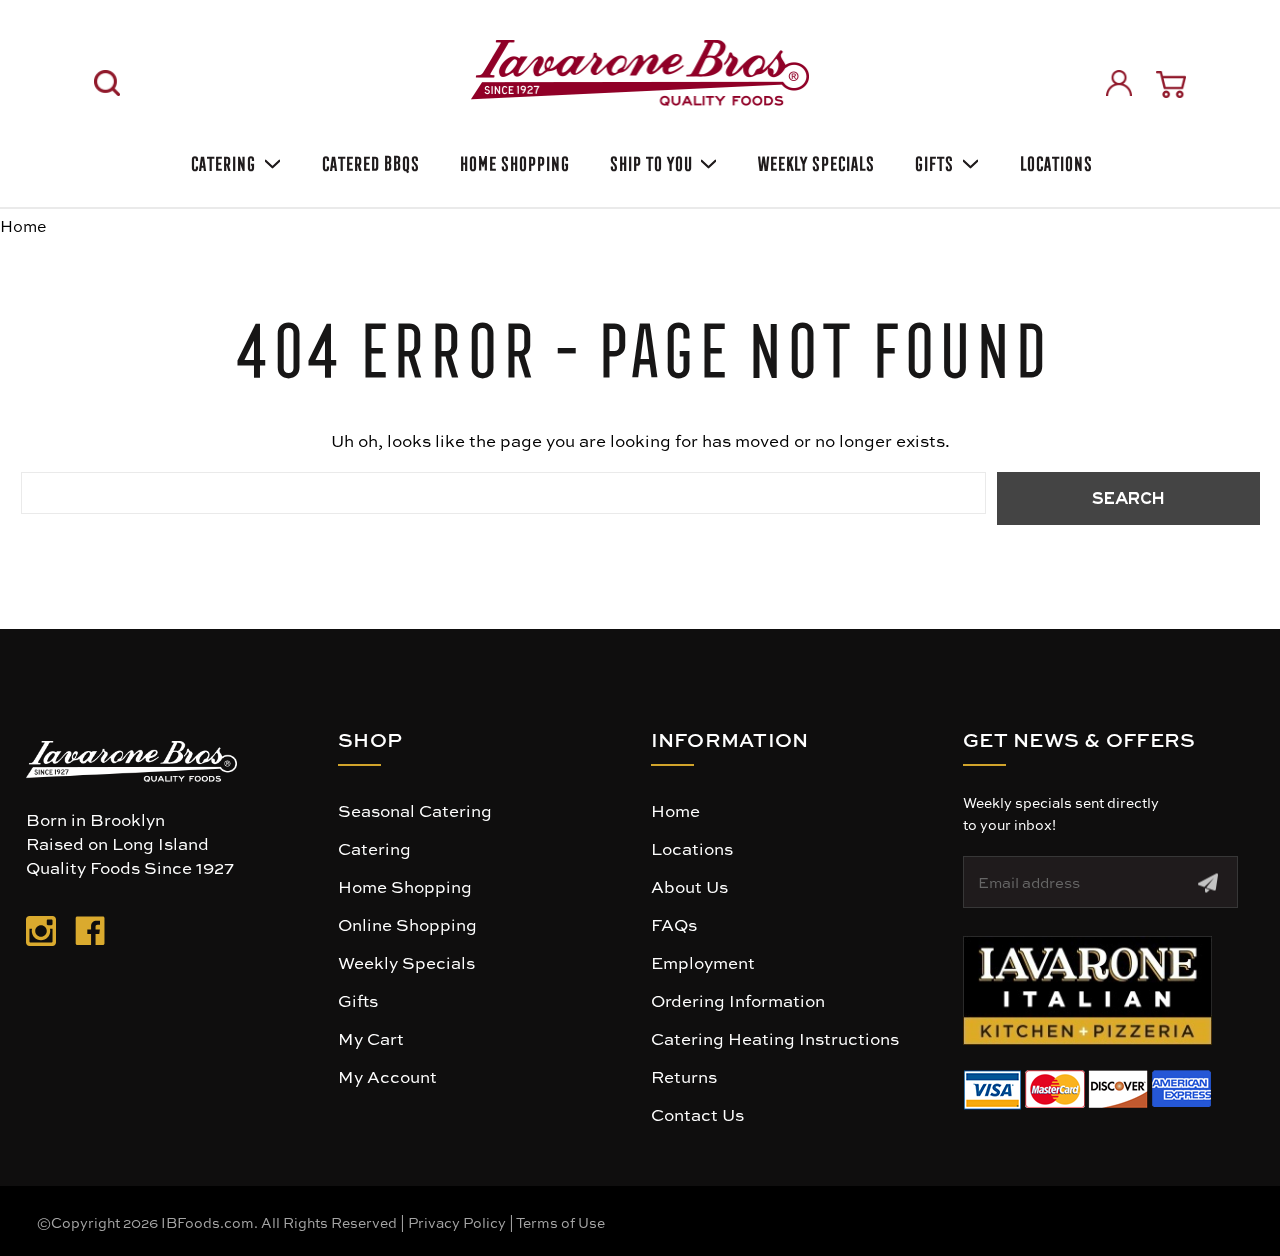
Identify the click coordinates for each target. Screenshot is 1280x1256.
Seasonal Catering (415, 810)
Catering (221, 160)
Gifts (932, 160)
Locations (1054, 160)
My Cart (371, 1038)
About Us (689, 886)
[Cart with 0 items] (1171, 84)
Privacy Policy (457, 1222)
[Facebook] (90, 935)
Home (675, 810)
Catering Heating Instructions (775, 1038)
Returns (684, 1076)
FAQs (674, 924)
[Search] (107, 83)
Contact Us (697, 1114)
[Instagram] (41, 935)
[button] (1087, 990)
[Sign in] (1119, 83)
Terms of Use (560, 1222)
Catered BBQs (369, 160)
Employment (703, 962)
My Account (387, 1076)
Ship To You (649, 160)
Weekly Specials (814, 160)
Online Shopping (407, 924)
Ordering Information (738, 1000)
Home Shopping (513, 160)
